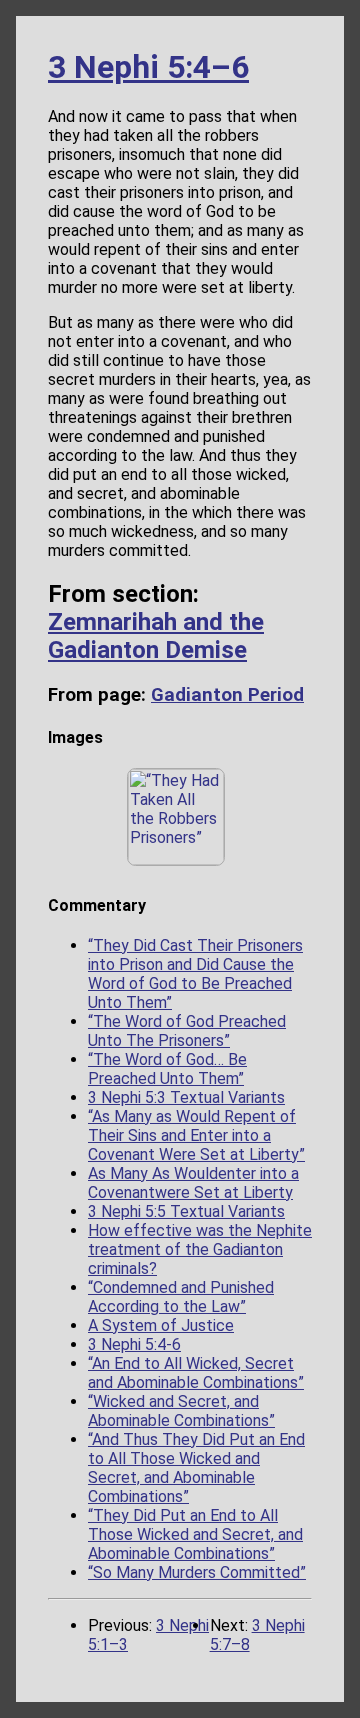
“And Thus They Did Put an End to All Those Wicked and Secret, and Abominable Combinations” (196, 1468)
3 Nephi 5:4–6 (148, 67)
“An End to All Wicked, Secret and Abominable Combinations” (196, 1373)
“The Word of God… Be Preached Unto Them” (167, 1069)
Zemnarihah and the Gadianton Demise (156, 636)
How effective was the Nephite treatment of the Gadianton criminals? (200, 1249)
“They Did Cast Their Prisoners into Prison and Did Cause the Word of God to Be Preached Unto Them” (195, 974)
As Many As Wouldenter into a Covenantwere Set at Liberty (193, 1183)
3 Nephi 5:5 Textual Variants (186, 1211)
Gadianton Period (227, 695)
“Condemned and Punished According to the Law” (181, 1297)
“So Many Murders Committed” (197, 1572)
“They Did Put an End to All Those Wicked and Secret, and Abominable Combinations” (195, 1534)
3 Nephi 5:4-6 (134, 1344)
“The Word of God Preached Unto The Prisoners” (187, 1031)
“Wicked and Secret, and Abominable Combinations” (181, 1411)
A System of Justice (161, 1325)
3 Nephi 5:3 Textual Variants (186, 1097)
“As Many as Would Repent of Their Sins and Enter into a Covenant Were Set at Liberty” (196, 1135)
